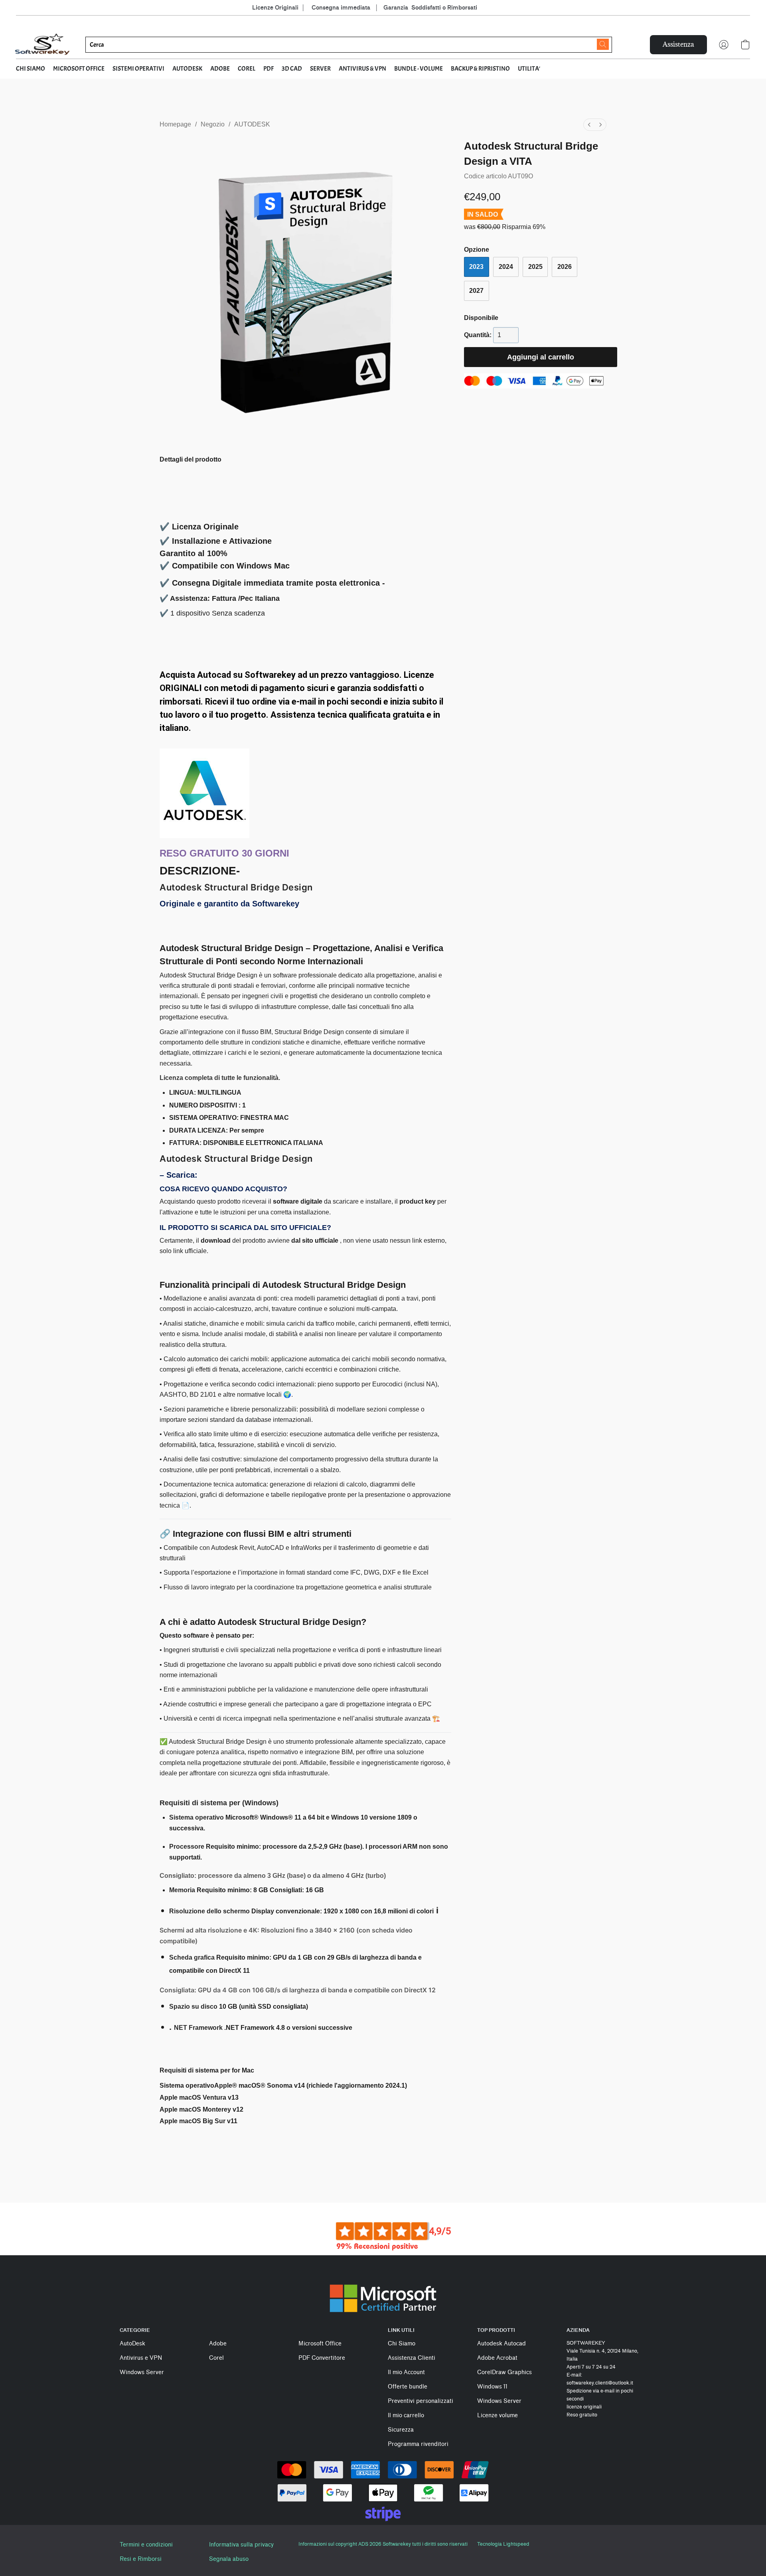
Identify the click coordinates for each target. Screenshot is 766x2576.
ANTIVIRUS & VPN (362, 69)
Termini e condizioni (146, 2545)
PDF (268, 69)
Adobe (218, 2344)
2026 (565, 267)
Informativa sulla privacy (241, 2545)
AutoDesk (132, 2344)
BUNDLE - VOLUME (419, 69)
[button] (43, 45)
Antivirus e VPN (141, 2358)
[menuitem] (589, 125)
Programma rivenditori (418, 2444)
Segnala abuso (229, 2559)
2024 (506, 267)
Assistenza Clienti (412, 2358)
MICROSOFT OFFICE (79, 69)
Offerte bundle (408, 2387)
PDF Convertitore (322, 2358)
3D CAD (292, 69)
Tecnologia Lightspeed (503, 2544)
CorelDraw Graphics (504, 2372)
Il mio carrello (406, 2415)
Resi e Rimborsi (141, 2559)
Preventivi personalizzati (421, 2401)
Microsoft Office (320, 2344)
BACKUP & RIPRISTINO (480, 69)
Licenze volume (498, 2415)
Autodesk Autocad (501, 2344)
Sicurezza (401, 2430)
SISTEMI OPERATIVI (138, 69)
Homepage (175, 124)
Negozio (213, 124)
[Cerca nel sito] (603, 44)
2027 (476, 291)
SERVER (320, 69)
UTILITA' (529, 69)
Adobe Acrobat (497, 2358)
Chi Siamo (402, 2344)
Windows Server (142, 2372)
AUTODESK (187, 69)
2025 (535, 267)
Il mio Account (406, 2372)
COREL (247, 69)
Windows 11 (492, 2387)
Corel (216, 2358)
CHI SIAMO (31, 69)
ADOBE (220, 69)
